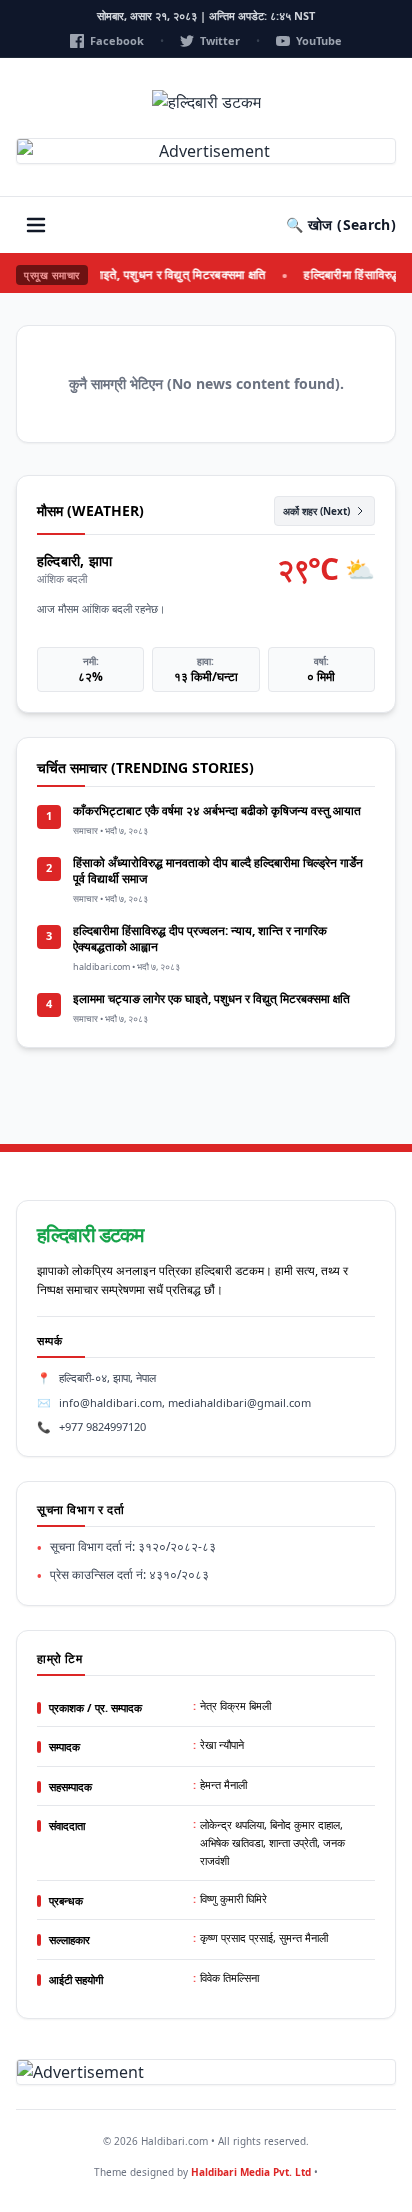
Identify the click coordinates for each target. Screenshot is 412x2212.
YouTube (319, 40)
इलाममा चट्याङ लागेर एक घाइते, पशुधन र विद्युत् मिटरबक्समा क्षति (211, 998)
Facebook (117, 40)
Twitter (220, 40)
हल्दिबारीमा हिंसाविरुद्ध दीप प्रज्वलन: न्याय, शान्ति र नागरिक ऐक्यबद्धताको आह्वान (200, 938)
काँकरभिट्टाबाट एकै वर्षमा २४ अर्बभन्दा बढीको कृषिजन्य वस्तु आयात (217, 810)
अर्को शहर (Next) (316, 511)
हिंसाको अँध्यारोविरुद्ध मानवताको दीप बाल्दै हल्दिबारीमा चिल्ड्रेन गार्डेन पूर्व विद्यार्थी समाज (218, 870)
